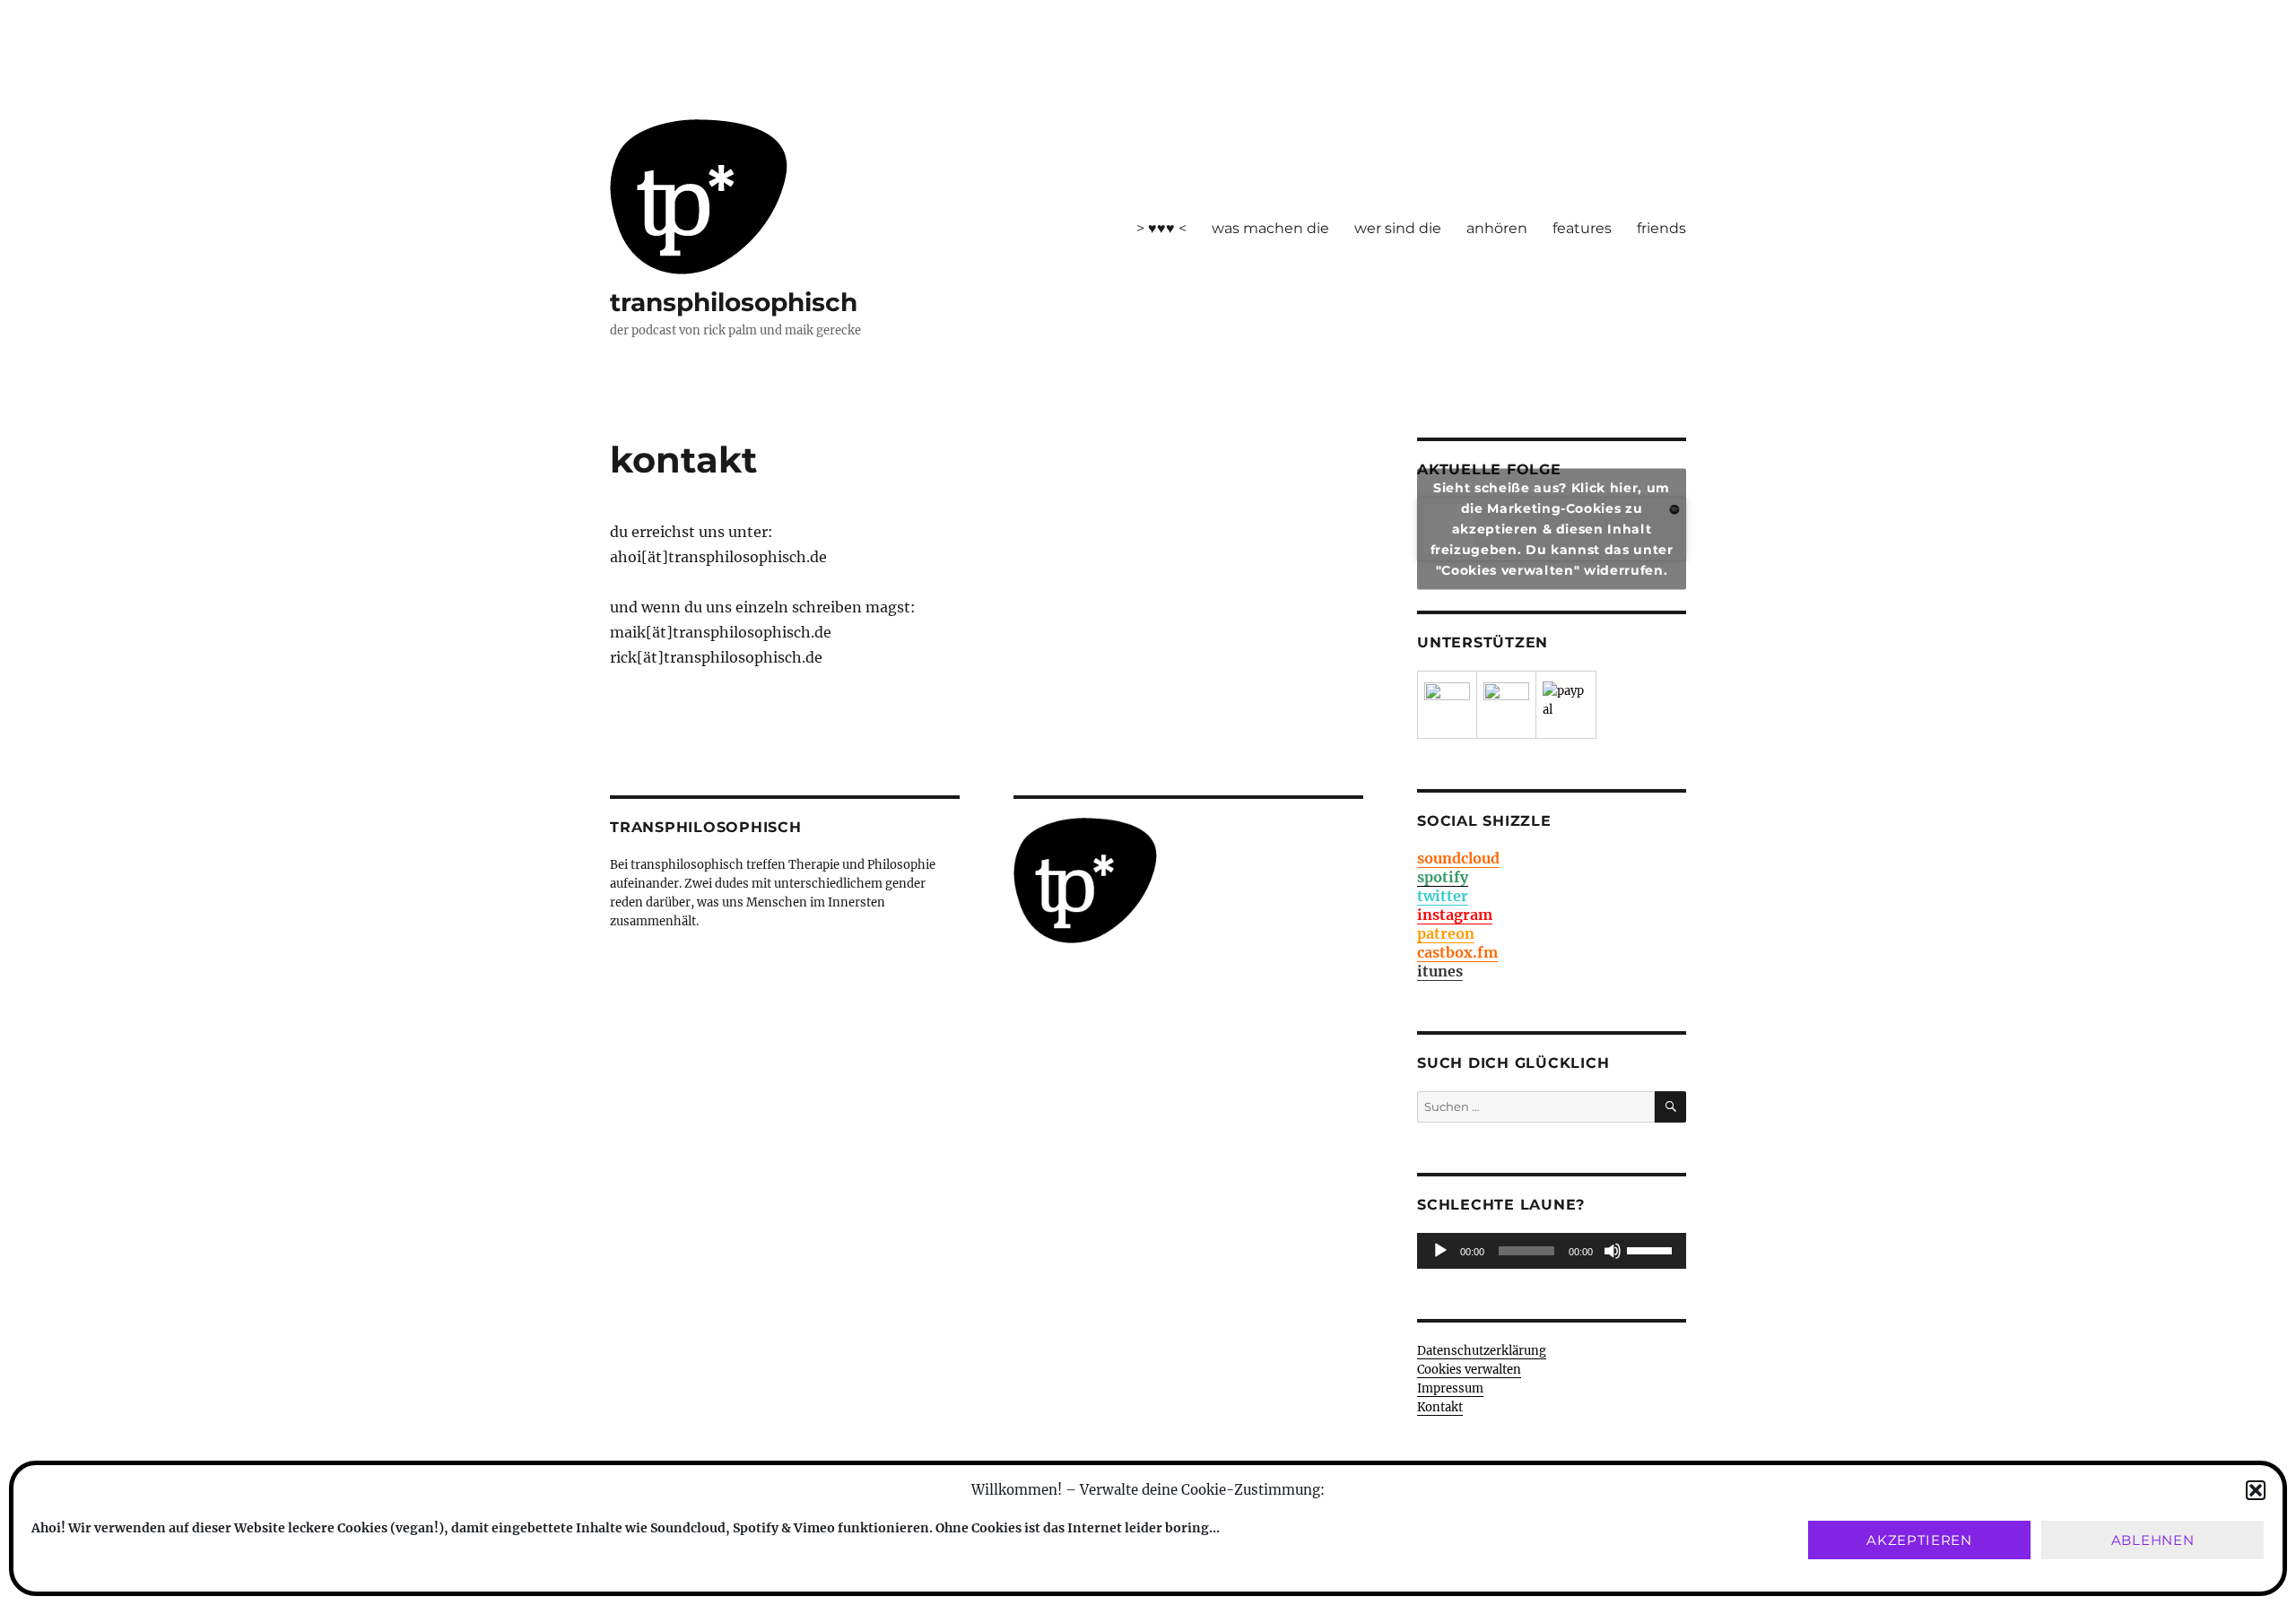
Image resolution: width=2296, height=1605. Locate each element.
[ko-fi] (1506, 705)
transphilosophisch (734, 302)
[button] (2256, 1490)
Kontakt (1440, 1407)
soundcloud (1458, 858)
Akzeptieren (1919, 1540)
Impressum (1450, 1388)
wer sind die (1398, 228)
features (1582, 228)
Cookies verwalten (1469, 1370)
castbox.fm (1457, 952)
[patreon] (1447, 705)
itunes (1440, 971)
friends (1661, 228)
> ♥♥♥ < (1161, 228)
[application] (1552, 1251)
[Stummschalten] (1613, 1251)
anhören (1497, 228)
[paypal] (1566, 705)
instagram (1455, 915)
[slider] (1652, 1249)
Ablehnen (2153, 1540)
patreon (1446, 933)
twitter (1443, 896)
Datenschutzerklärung (1482, 1351)
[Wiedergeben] (1440, 1251)
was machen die (1270, 228)
